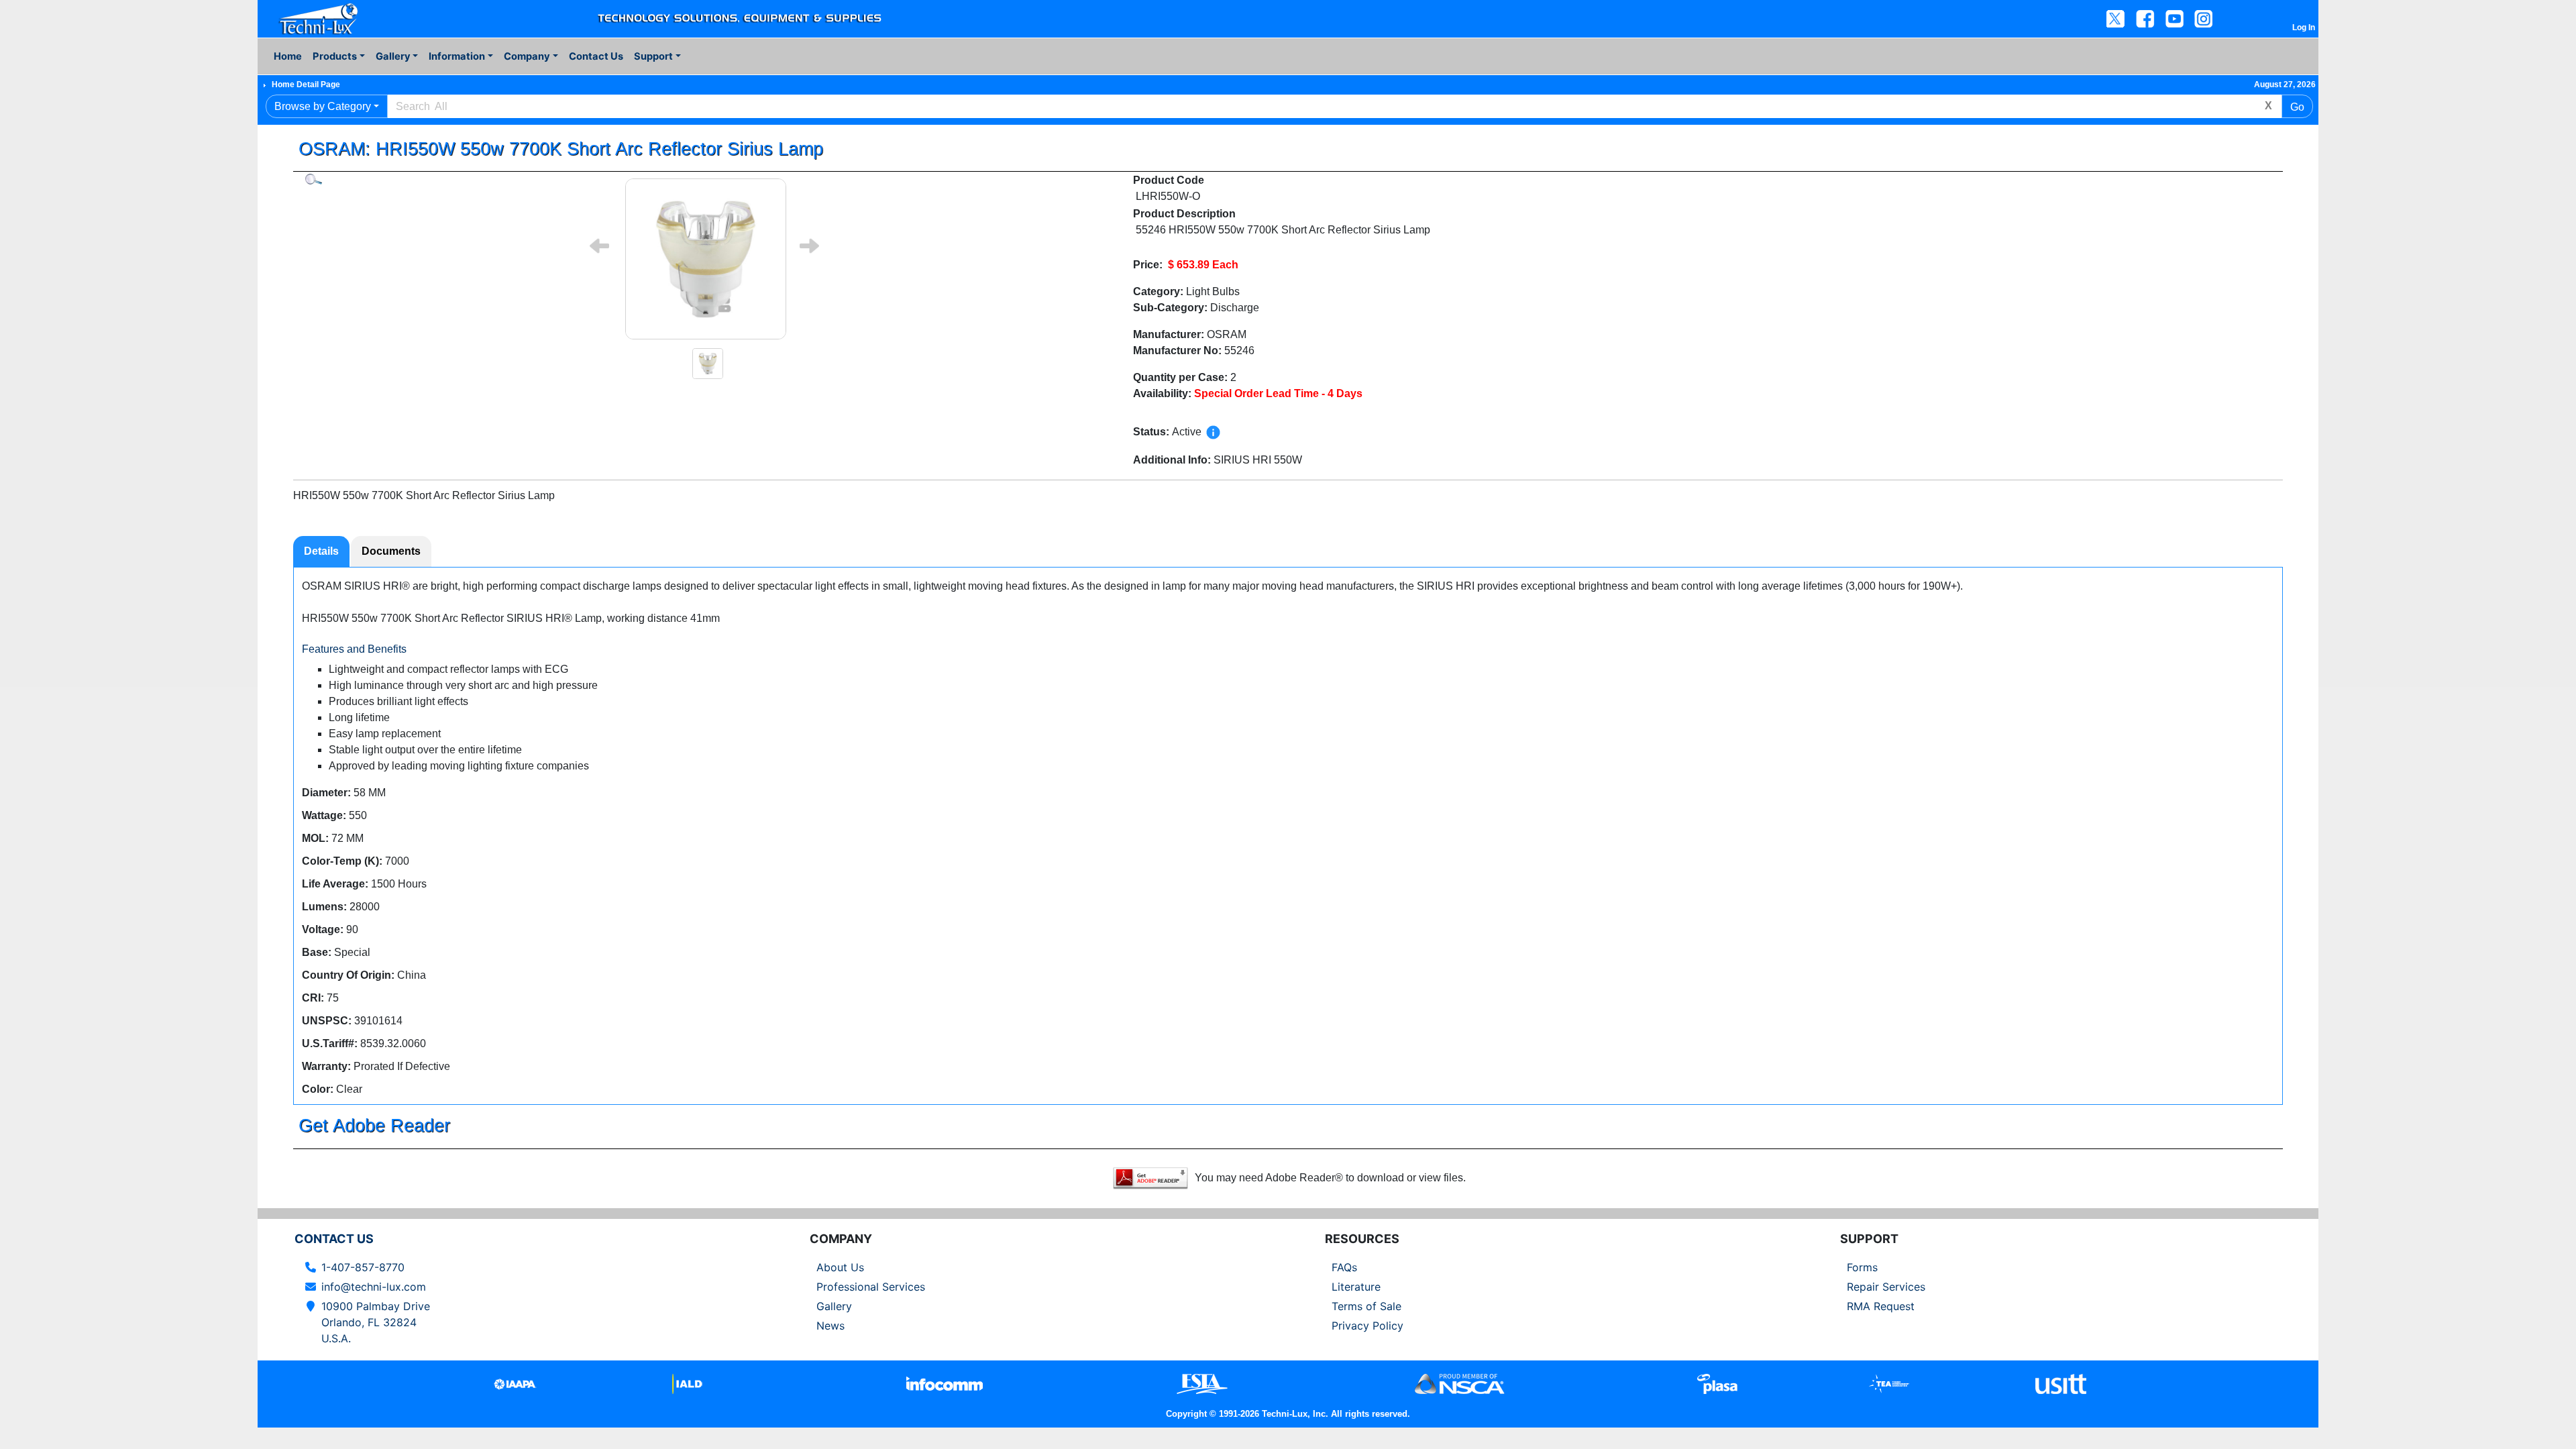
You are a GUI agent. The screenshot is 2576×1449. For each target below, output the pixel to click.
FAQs (1344, 1267)
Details (321, 551)
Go (2297, 107)
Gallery (834, 1306)
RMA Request (1881, 1306)
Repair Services (1886, 1287)
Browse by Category (323, 106)
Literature (1356, 1287)
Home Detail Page (306, 85)
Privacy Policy (1367, 1326)
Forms (1862, 1267)
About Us (840, 1267)
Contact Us (596, 56)
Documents (391, 551)
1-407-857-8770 (363, 1267)
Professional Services (871, 1287)
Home (288, 56)
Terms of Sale (1366, 1306)
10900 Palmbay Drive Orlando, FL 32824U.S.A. (376, 1322)
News (830, 1326)
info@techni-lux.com (374, 1287)
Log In (2304, 28)
